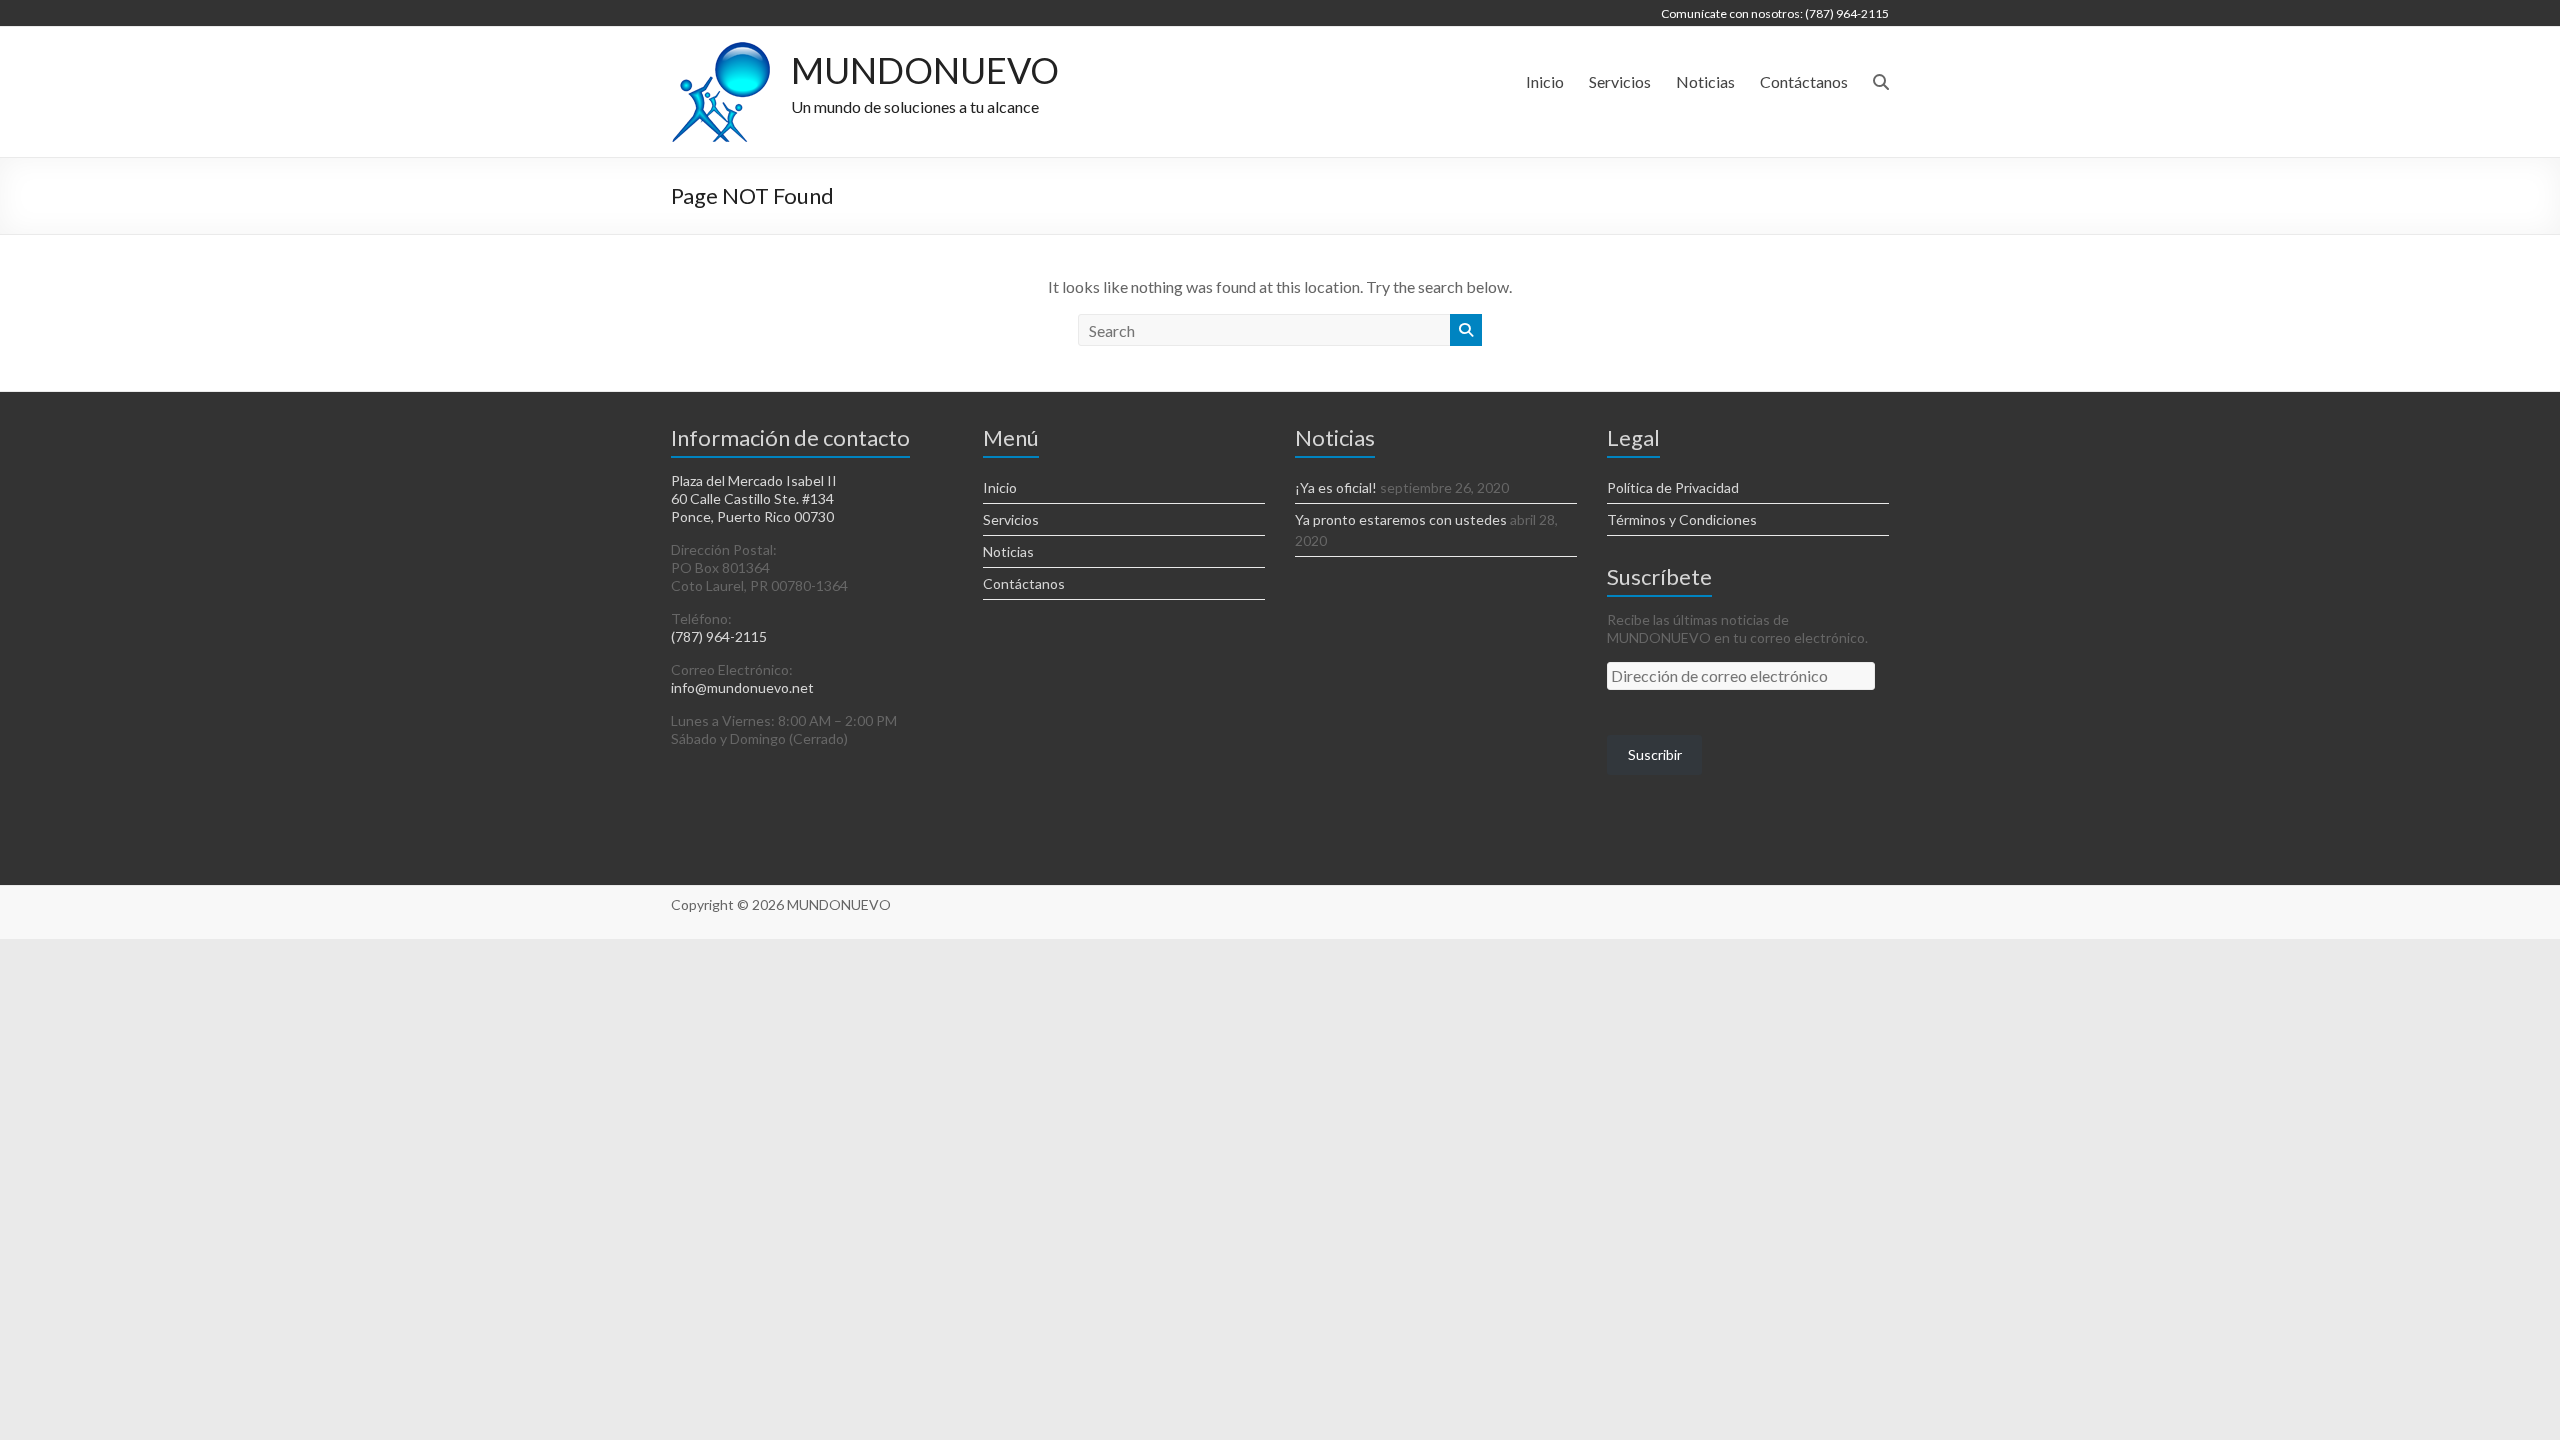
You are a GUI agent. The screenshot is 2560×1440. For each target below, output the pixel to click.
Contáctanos (1804, 81)
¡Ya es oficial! (1336, 487)
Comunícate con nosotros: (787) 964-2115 (1775, 13)
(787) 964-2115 (719, 636)
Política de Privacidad (1673, 487)
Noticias (1705, 81)
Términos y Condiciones (1682, 519)
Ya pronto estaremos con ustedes (1401, 519)
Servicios (1620, 81)
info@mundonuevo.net (742, 687)
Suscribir (1655, 754)
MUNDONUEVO (925, 70)
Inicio (1545, 81)
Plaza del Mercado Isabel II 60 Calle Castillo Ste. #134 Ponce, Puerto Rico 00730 (754, 498)
